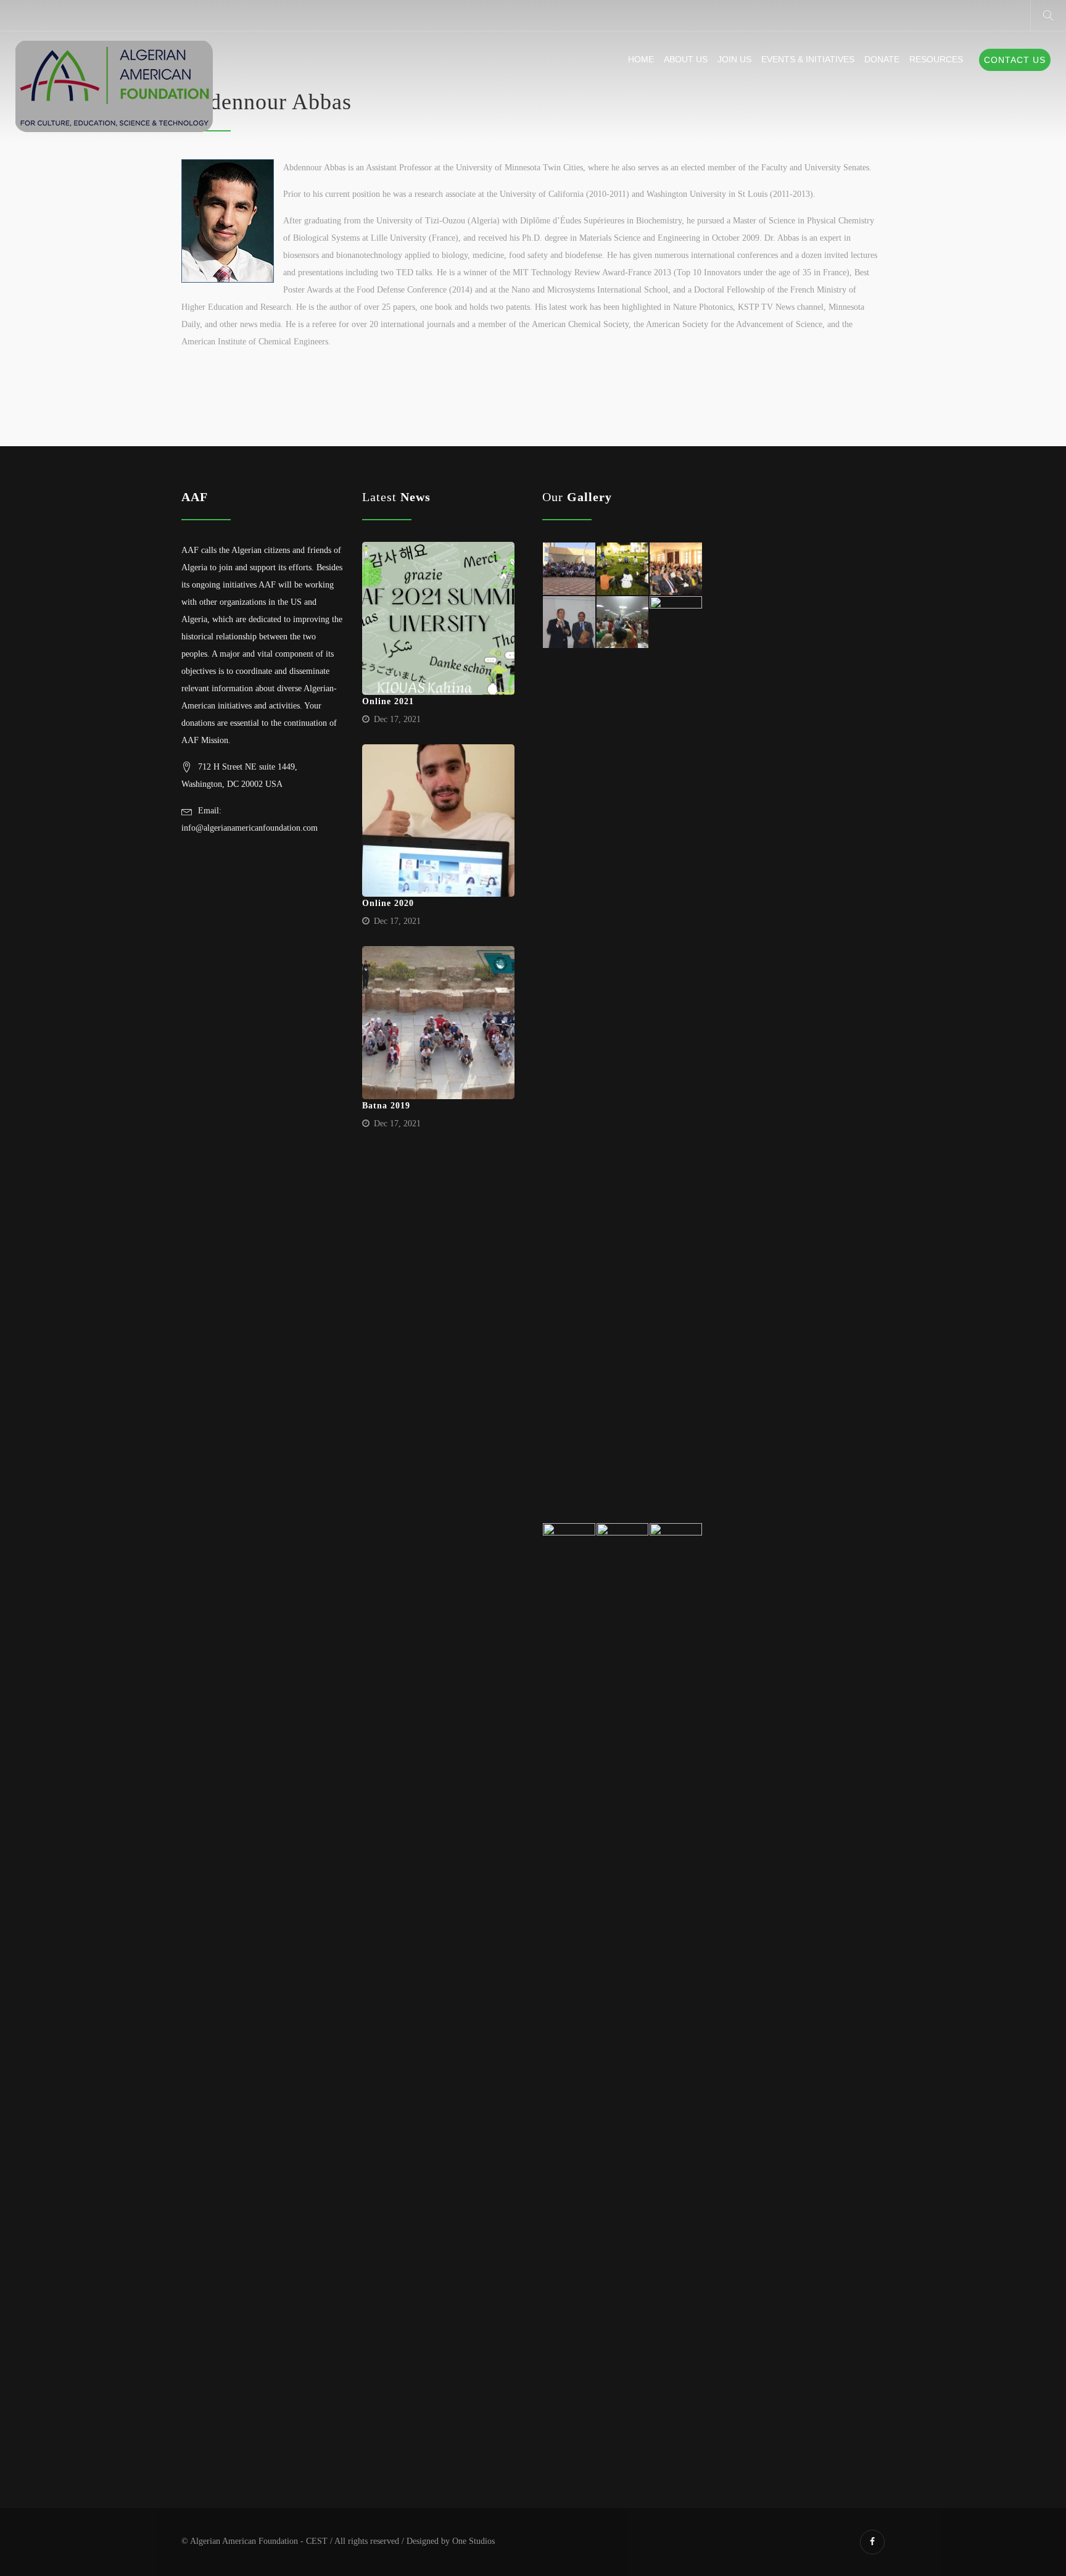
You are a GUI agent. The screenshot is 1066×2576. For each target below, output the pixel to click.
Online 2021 (388, 701)
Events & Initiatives (808, 59)
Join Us (734, 59)
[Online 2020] (439, 821)
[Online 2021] (439, 618)
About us (686, 59)
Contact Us (1015, 60)
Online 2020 (388, 903)
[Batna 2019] (439, 1023)
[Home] (114, 87)
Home (641, 59)
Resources (936, 59)
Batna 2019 (386, 1106)
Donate (882, 59)
